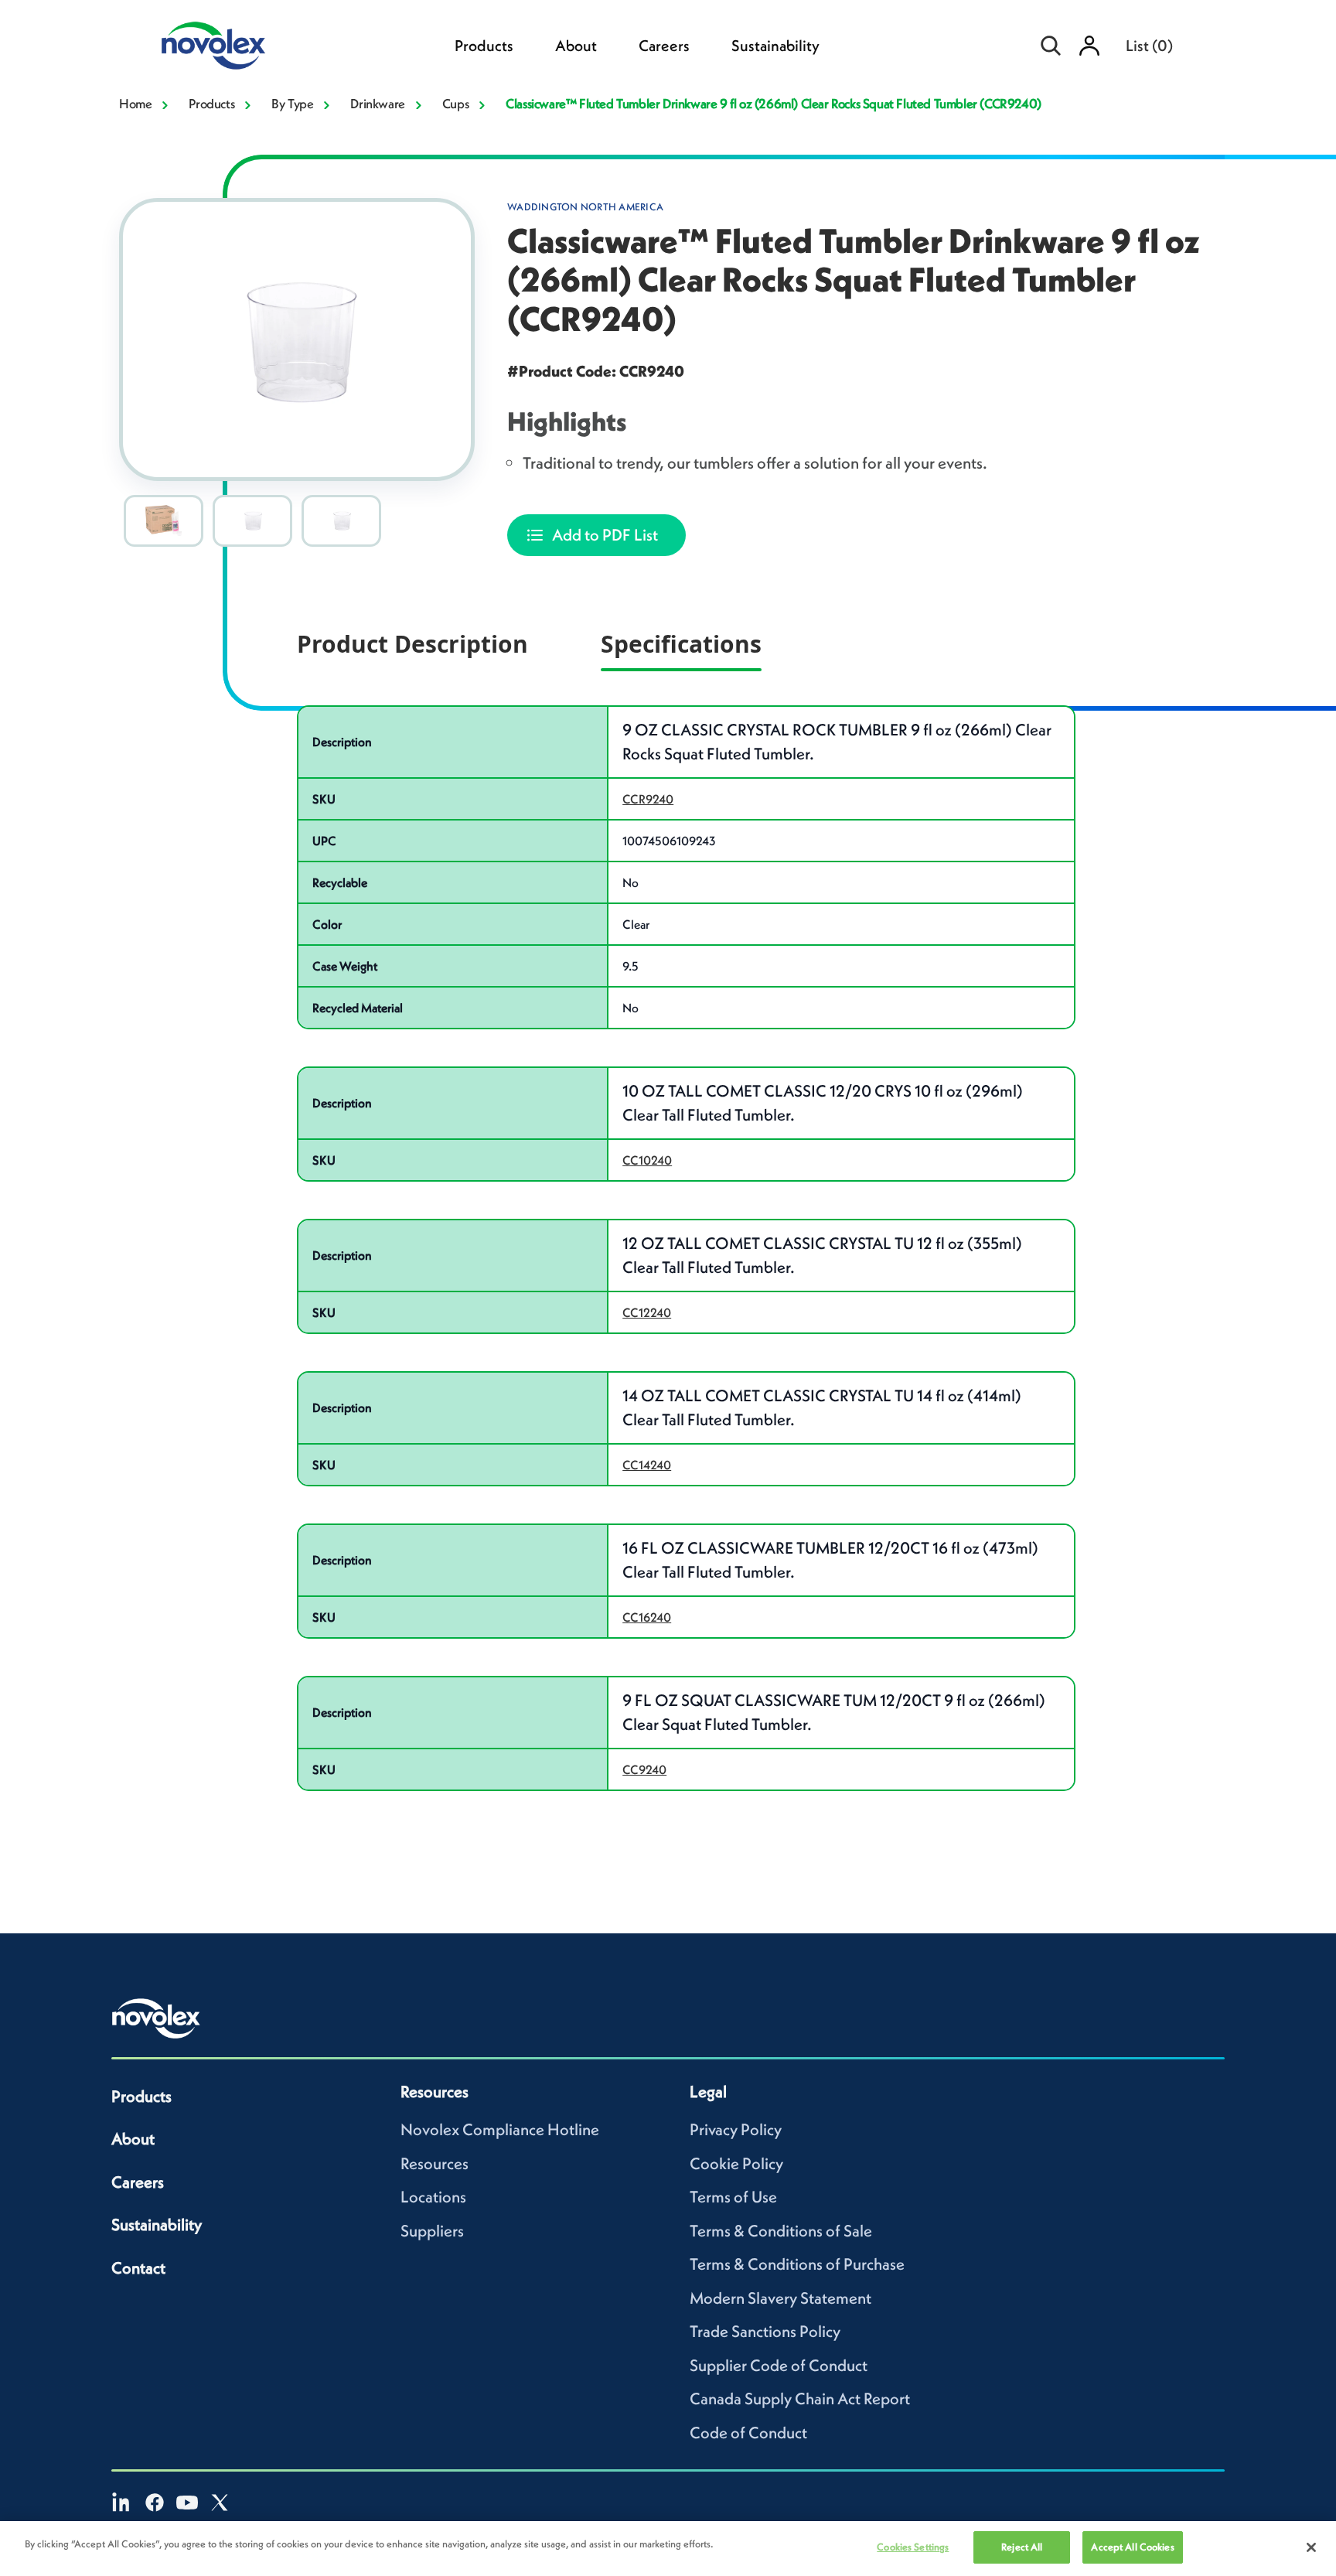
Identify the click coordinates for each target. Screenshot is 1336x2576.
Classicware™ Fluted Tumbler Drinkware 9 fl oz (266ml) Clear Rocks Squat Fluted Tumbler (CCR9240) (774, 104)
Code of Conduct (748, 2433)
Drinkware (377, 104)
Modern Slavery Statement (780, 2298)
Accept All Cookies (1132, 2547)
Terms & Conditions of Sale (781, 2231)
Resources (435, 2163)
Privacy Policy (736, 2129)
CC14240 (647, 1465)
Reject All (1022, 2547)
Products (484, 46)
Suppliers (432, 2231)
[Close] (1311, 2547)
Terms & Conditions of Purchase (797, 2264)
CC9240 (644, 1769)
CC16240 (647, 1617)
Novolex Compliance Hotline (500, 2129)
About (576, 46)
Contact (138, 2268)
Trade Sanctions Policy (765, 2331)
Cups (455, 104)
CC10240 (647, 1160)
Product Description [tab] (412, 644)
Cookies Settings (913, 2547)
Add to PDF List (605, 535)
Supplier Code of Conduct (779, 2365)
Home (135, 104)
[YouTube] (187, 2503)
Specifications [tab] (681, 644)
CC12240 (647, 1312)
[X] (220, 2503)
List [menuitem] (1149, 46)
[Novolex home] (156, 2018)
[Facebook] (155, 2503)
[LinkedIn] (122, 2503)
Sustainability (775, 46)
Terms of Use (733, 2197)
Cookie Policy (736, 2163)
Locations (433, 2197)
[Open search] (1051, 46)
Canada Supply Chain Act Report (800, 2399)
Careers (664, 46)
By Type (292, 104)
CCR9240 (648, 799)
